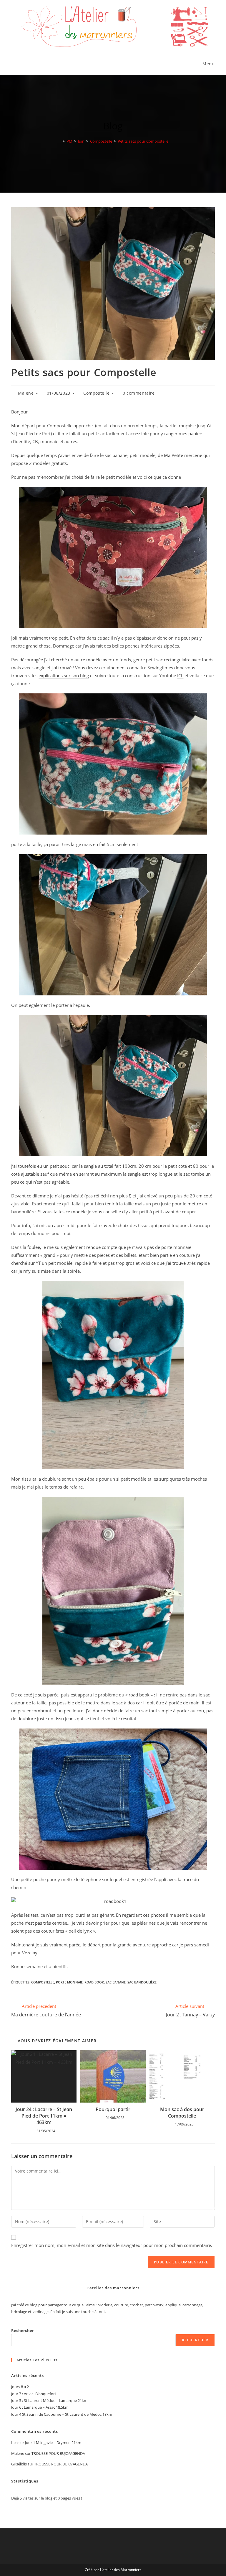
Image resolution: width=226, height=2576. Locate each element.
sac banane (116, 1982)
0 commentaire (139, 393)
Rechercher (23, 2330)
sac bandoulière (142, 1982)
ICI (180, 675)
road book (94, 1982)
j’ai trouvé (176, 1263)
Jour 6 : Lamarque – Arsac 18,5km (40, 2407)
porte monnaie (69, 1982)
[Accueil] (59, 141)
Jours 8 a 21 (21, 2387)
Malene (26, 393)
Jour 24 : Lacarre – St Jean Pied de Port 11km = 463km (44, 2116)
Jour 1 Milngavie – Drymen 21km (53, 2442)
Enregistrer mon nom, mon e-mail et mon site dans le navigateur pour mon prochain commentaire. (112, 2245)
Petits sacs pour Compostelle (143, 141)
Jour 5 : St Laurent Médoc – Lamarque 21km (49, 2400)
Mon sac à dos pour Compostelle (182, 2113)
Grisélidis (19, 2464)
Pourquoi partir (113, 2109)
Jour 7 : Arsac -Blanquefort (34, 2394)
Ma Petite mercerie (183, 455)
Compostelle (97, 393)
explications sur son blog (64, 675)
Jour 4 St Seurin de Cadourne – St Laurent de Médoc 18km (62, 2414)
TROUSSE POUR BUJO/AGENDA (58, 2453)
